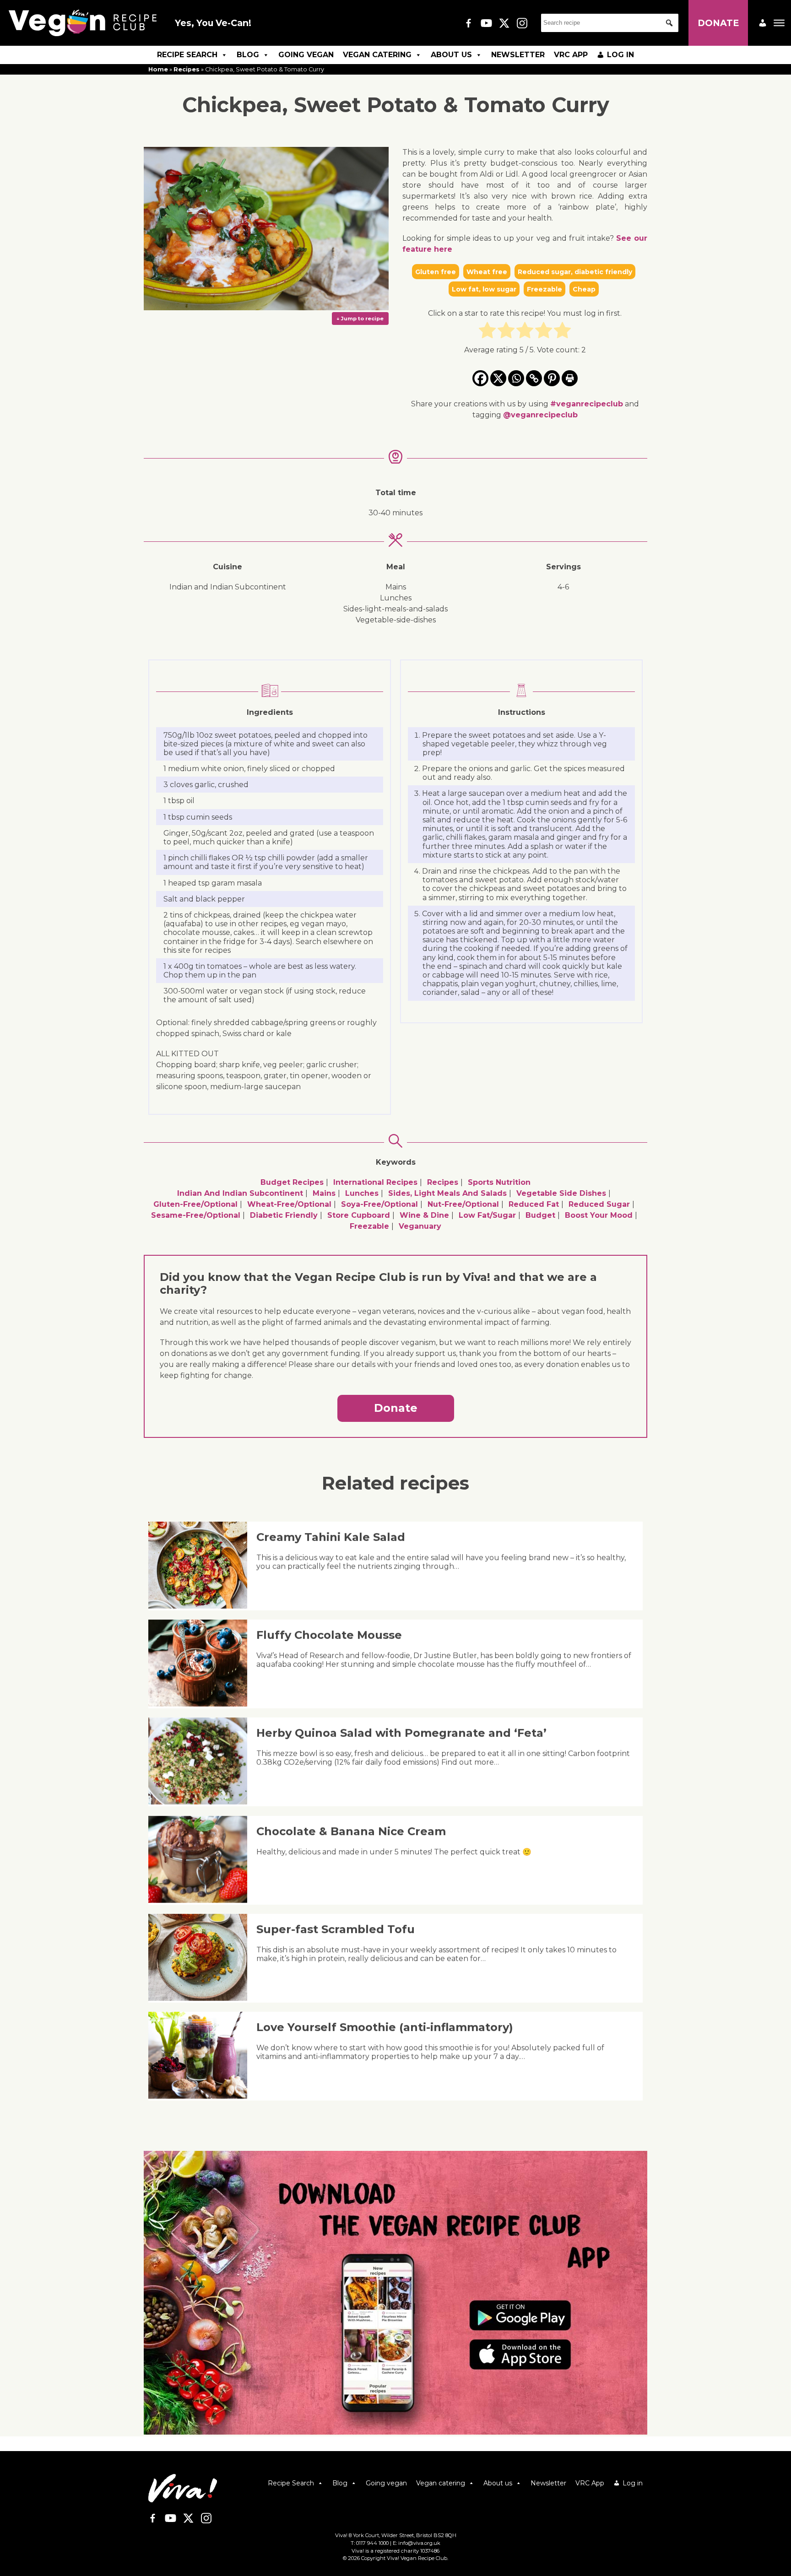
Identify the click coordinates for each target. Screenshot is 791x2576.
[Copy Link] (534, 378)
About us (451, 55)
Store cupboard (359, 1215)
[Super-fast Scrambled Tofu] (201, 1998)
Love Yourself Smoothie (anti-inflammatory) (385, 2027)
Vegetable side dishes (561, 1193)
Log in (620, 55)
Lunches (362, 1193)
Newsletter (518, 55)
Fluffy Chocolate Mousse (329, 1635)
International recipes (375, 1182)
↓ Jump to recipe (360, 319)
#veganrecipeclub (587, 404)
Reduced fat (534, 1204)
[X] (498, 378)
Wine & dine (424, 1215)
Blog (248, 55)
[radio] (487, 332)
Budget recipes (292, 1182)
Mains (324, 1193)
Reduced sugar (599, 1204)
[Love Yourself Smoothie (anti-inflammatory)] (201, 2096)
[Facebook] (480, 378)
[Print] (570, 378)
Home (158, 69)
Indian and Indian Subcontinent (240, 1193)
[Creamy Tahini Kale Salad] (201, 1606)
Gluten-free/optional (195, 1204)
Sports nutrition (499, 1182)
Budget (540, 1215)
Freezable (369, 1226)
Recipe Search (187, 55)
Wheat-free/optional (289, 1204)
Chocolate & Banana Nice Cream (351, 1831)
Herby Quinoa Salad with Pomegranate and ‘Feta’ (401, 1733)
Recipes (187, 69)
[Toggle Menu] (779, 23)
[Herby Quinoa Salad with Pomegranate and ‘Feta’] (201, 1802)
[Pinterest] (552, 378)
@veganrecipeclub (540, 415)
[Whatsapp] (516, 378)
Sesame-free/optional (196, 1215)
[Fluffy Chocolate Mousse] (201, 1704)
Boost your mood (599, 1215)
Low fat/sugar (487, 1215)
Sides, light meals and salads (447, 1193)
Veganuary (420, 1226)
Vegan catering (377, 55)
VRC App (571, 55)
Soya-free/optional (379, 1204)
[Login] (763, 23)
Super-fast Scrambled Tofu (336, 1929)
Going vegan (306, 55)
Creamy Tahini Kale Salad (331, 1537)
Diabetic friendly (284, 1215)
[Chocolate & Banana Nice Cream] (201, 1900)
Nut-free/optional (463, 1204)
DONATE (718, 23)
